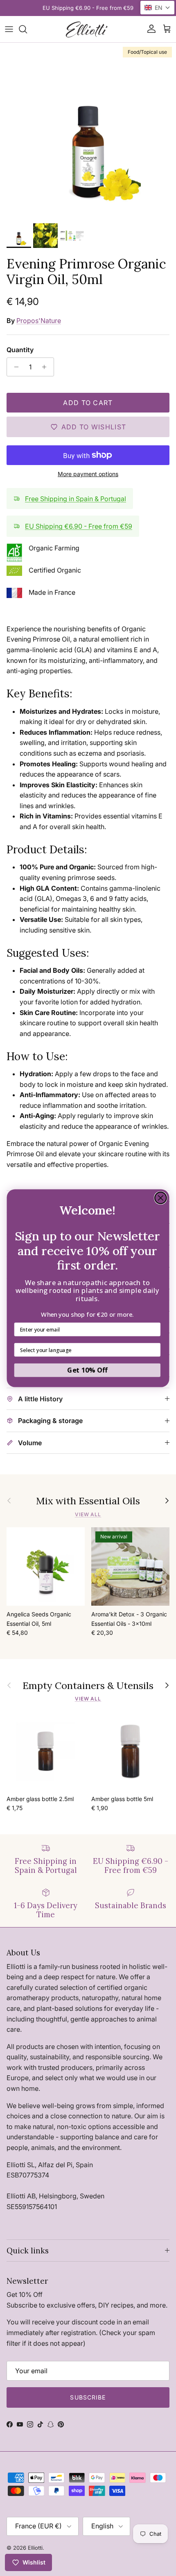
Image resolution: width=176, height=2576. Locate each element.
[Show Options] (154, 1349)
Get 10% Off (87, 1370)
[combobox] (85, 1349)
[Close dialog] (161, 1198)
